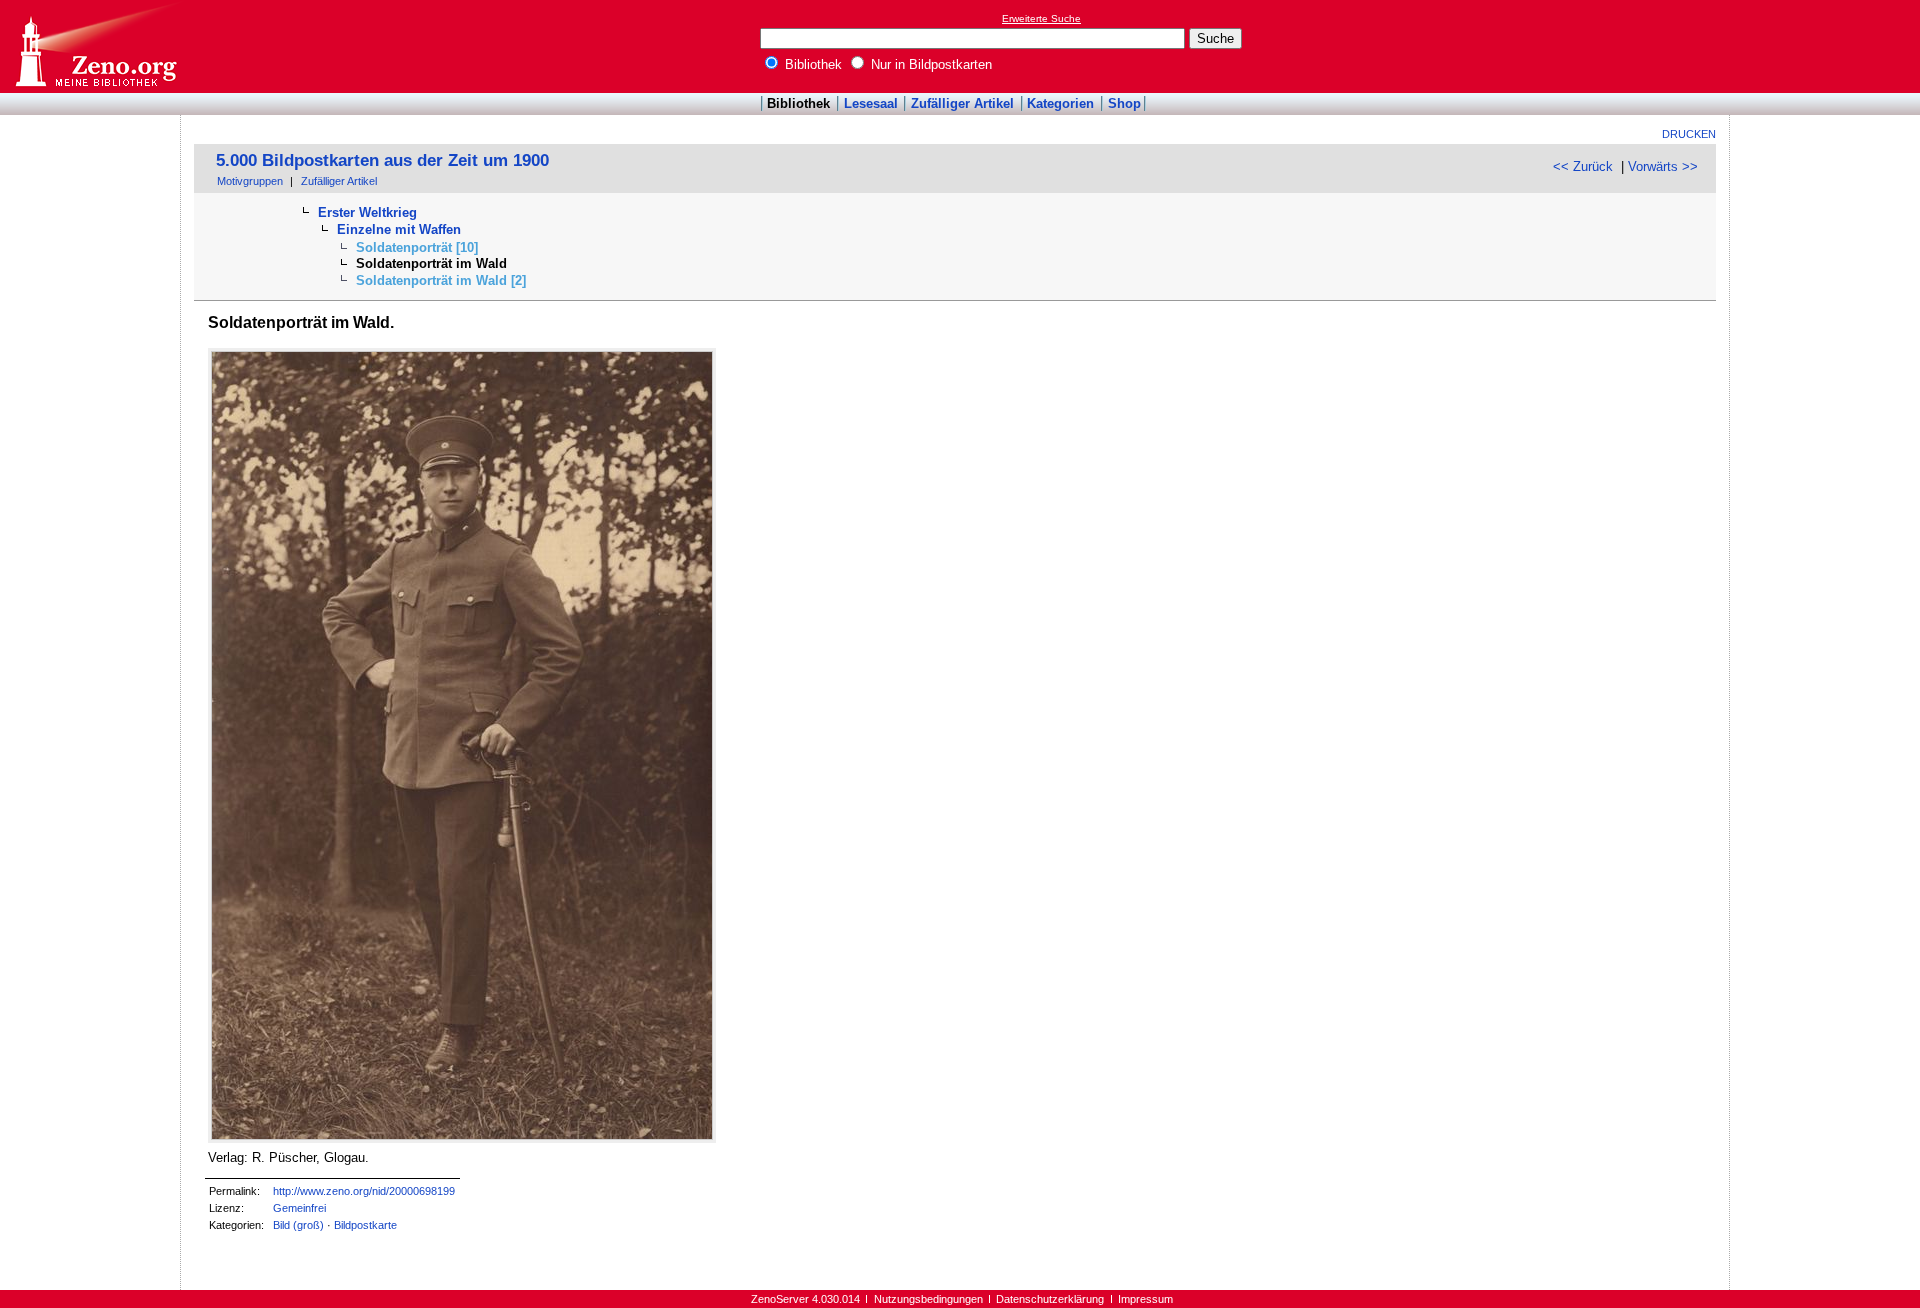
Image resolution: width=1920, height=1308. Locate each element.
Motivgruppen (250, 181)
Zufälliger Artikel (962, 103)
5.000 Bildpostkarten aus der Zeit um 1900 (382, 160)
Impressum (1145, 1299)
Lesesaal (871, 103)
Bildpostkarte (365, 1225)
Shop (1124, 103)
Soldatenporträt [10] (417, 247)
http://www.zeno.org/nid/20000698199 (364, 1191)
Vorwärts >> (1663, 166)
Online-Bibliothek (95, 46)
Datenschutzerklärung (1050, 1299)
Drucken (1689, 134)
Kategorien (1060, 103)
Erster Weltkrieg (367, 212)
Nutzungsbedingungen (928, 1299)
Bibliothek (811, 64)
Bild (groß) (298, 1225)
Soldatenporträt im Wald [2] (441, 280)
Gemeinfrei (299, 1208)
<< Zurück (1583, 166)
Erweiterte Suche (1041, 18)
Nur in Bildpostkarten (929, 64)
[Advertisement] (1828, 46)
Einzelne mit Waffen (399, 229)
